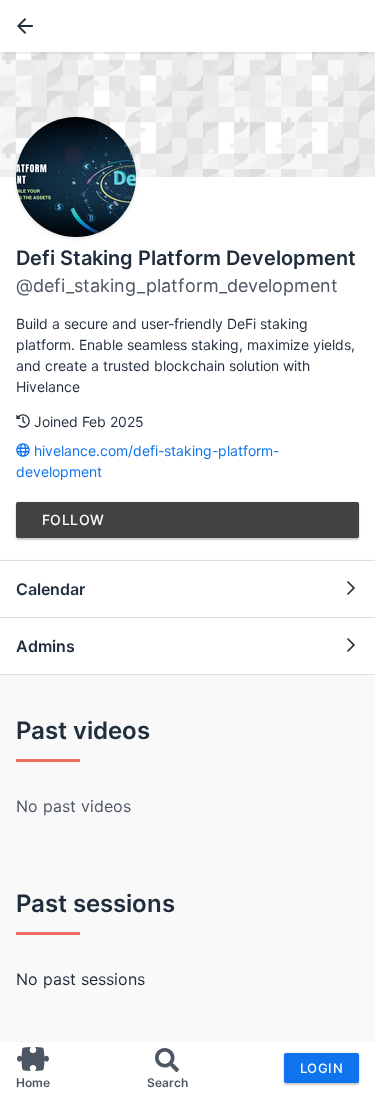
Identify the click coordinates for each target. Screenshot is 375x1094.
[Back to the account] (21, 26)
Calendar (50, 589)
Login (321, 1068)
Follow (73, 519)
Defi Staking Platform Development (186, 258)
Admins (45, 646)
